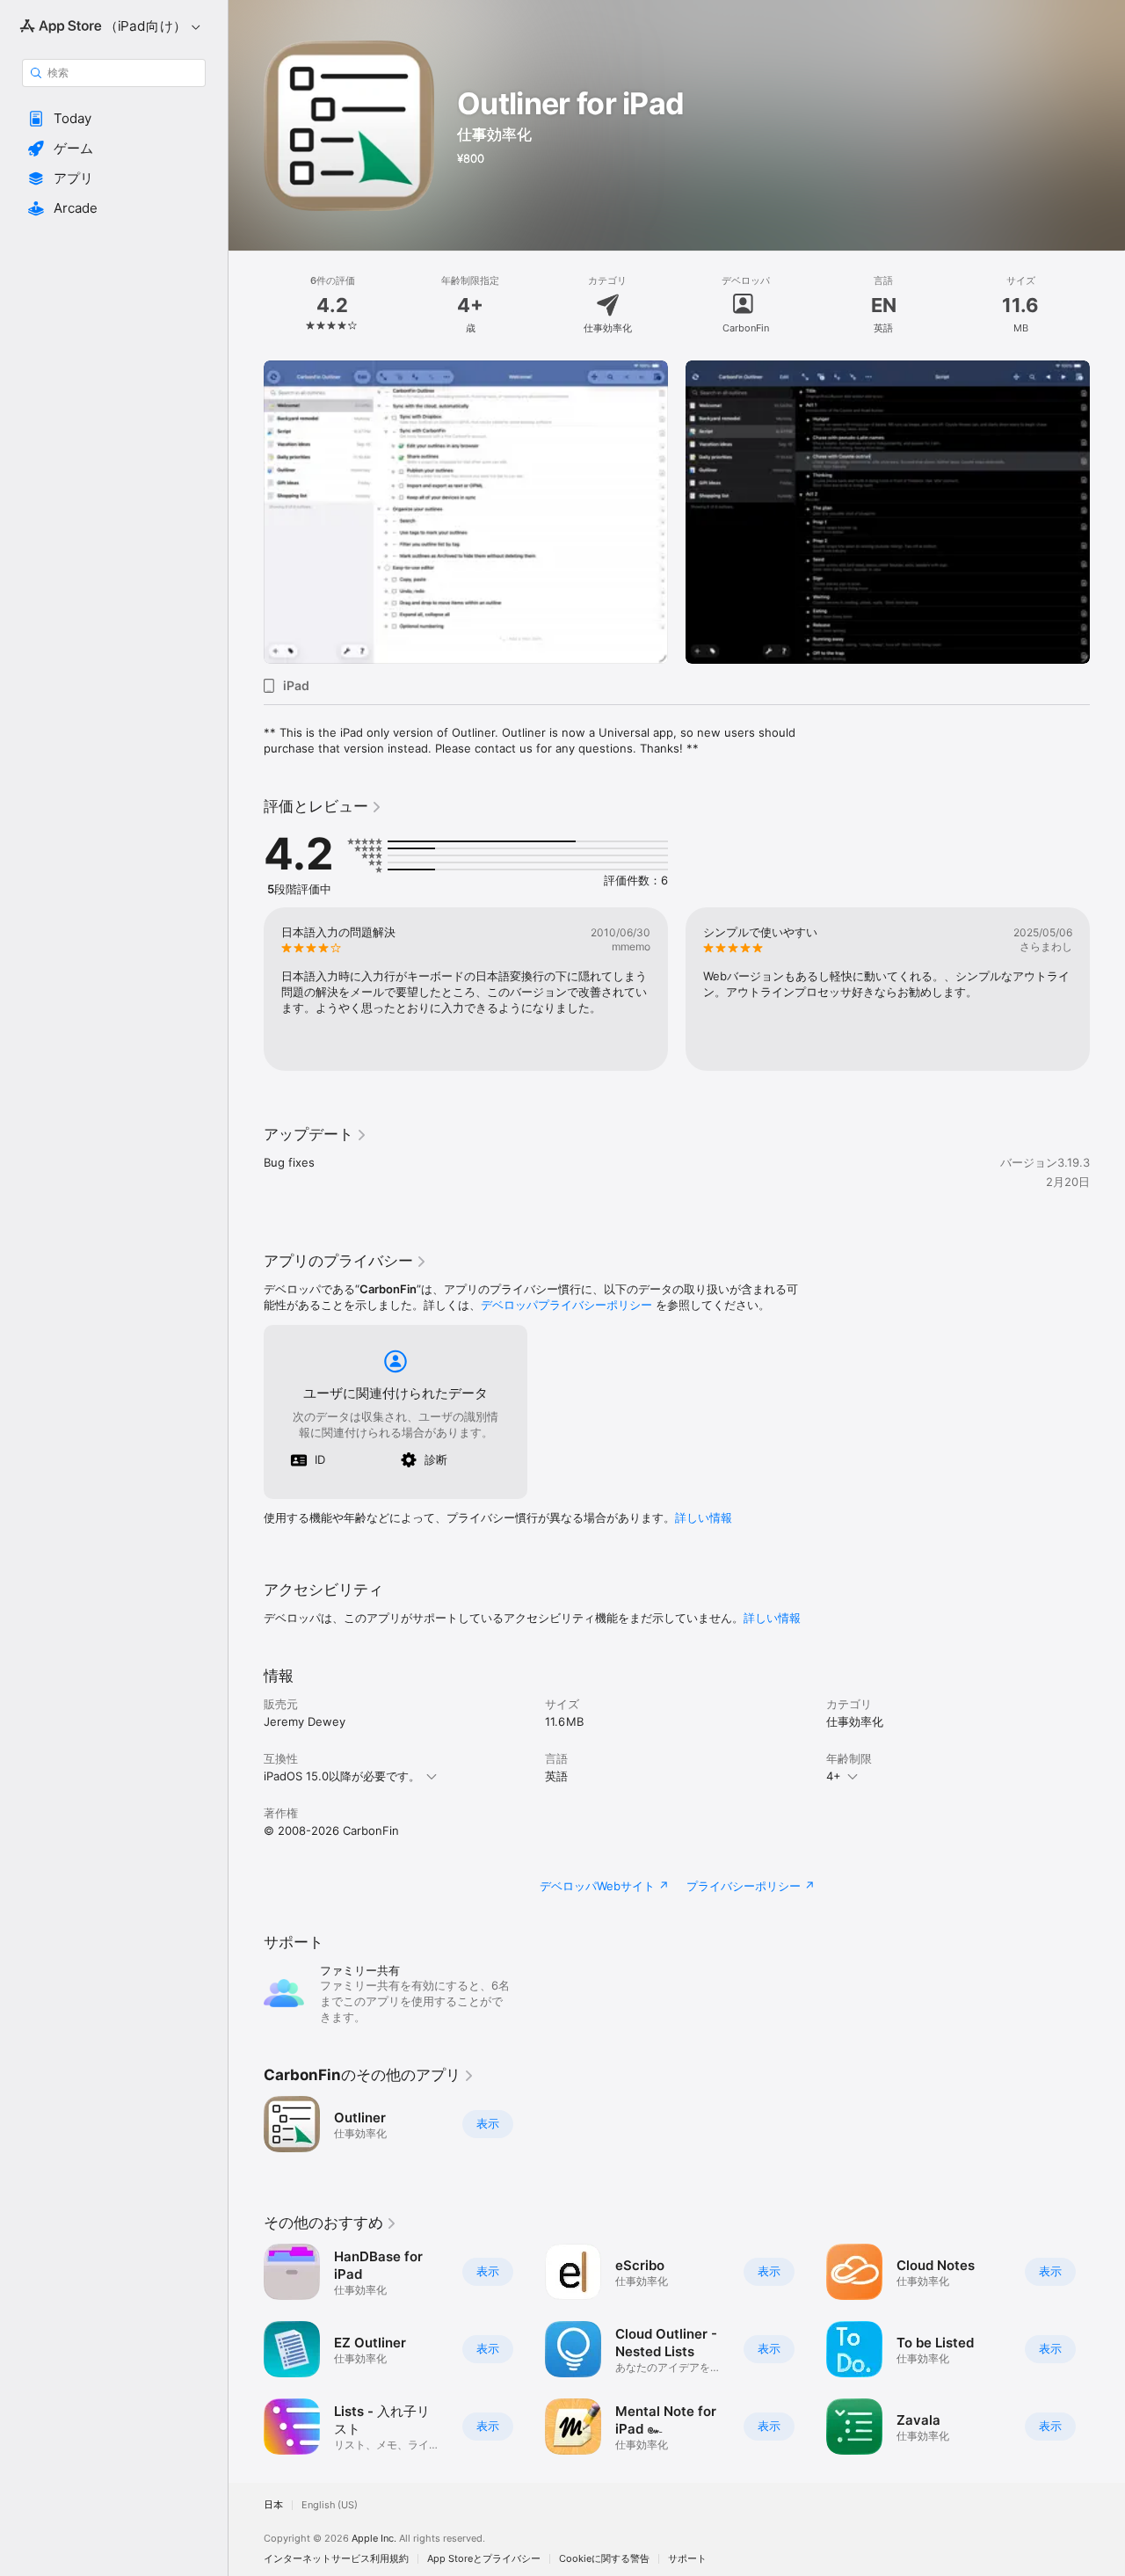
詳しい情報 (704, 1517)
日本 (273, 2505)
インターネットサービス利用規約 (336, 2559)
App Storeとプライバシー (484, 2559)
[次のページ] (1107, 513)
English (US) (330, 2505)
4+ (834, 1776)
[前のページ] (246, 513)
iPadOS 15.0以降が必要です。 (342, 1776)
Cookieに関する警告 (604, 2559)
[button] (114, 119)
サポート (687, 2559)
